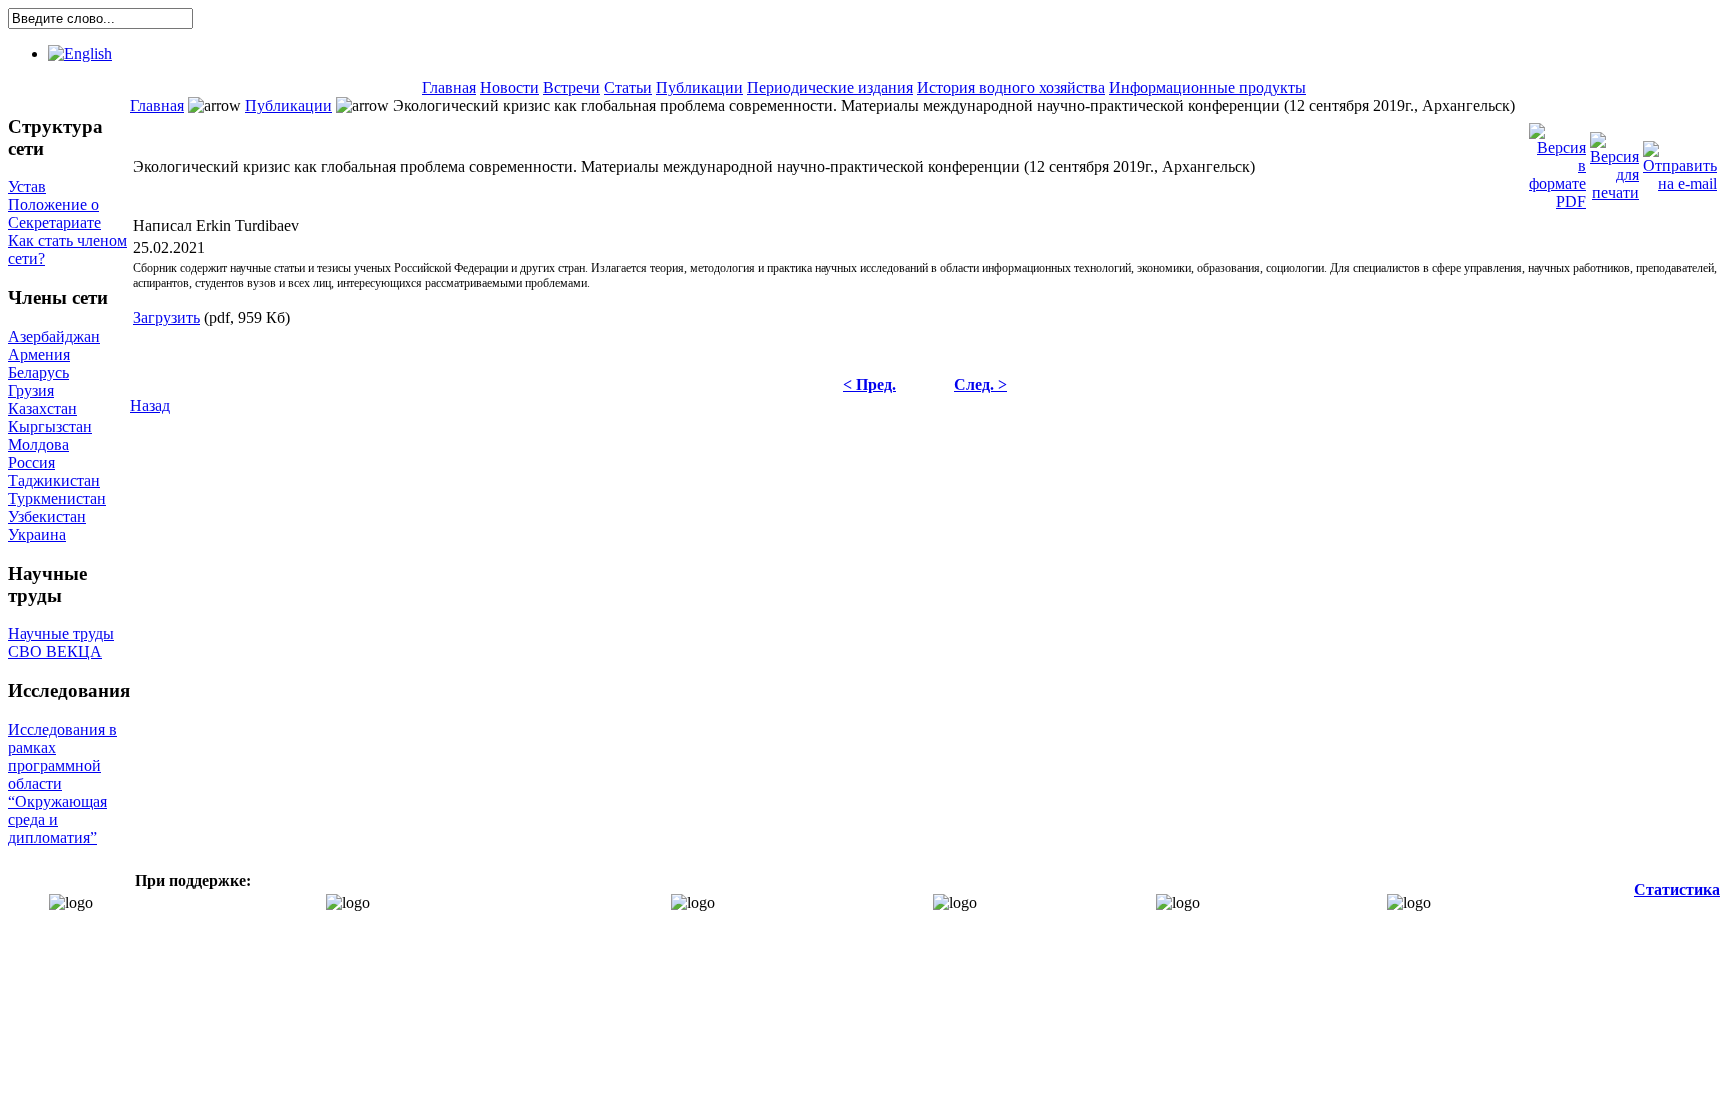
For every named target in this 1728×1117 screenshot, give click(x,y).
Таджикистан (54, 480)
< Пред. (869, 384)
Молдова (38, 444)
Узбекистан (47, 516)
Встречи (571, 87)
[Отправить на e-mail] (1680, 161)
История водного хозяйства (1011, 87)
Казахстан (42, 408)
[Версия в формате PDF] (1557, 161)
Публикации (699, 87)
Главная (449, 87)
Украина (37, 534)
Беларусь (38, 372)
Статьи (628, 87)
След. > (980, 384)
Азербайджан (54, 336)
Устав (27, 186)
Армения (39, 354)
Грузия (31, 390)
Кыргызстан (50, 426)
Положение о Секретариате (54, 213)
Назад (150, 405)
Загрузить (166, 317)
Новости (509, 87)
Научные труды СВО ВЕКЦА (61, 642)
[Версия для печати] (1614, 161)
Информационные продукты (1207, 87)
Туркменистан (57, 498)
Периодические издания (830, 87)
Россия (31, 462)
